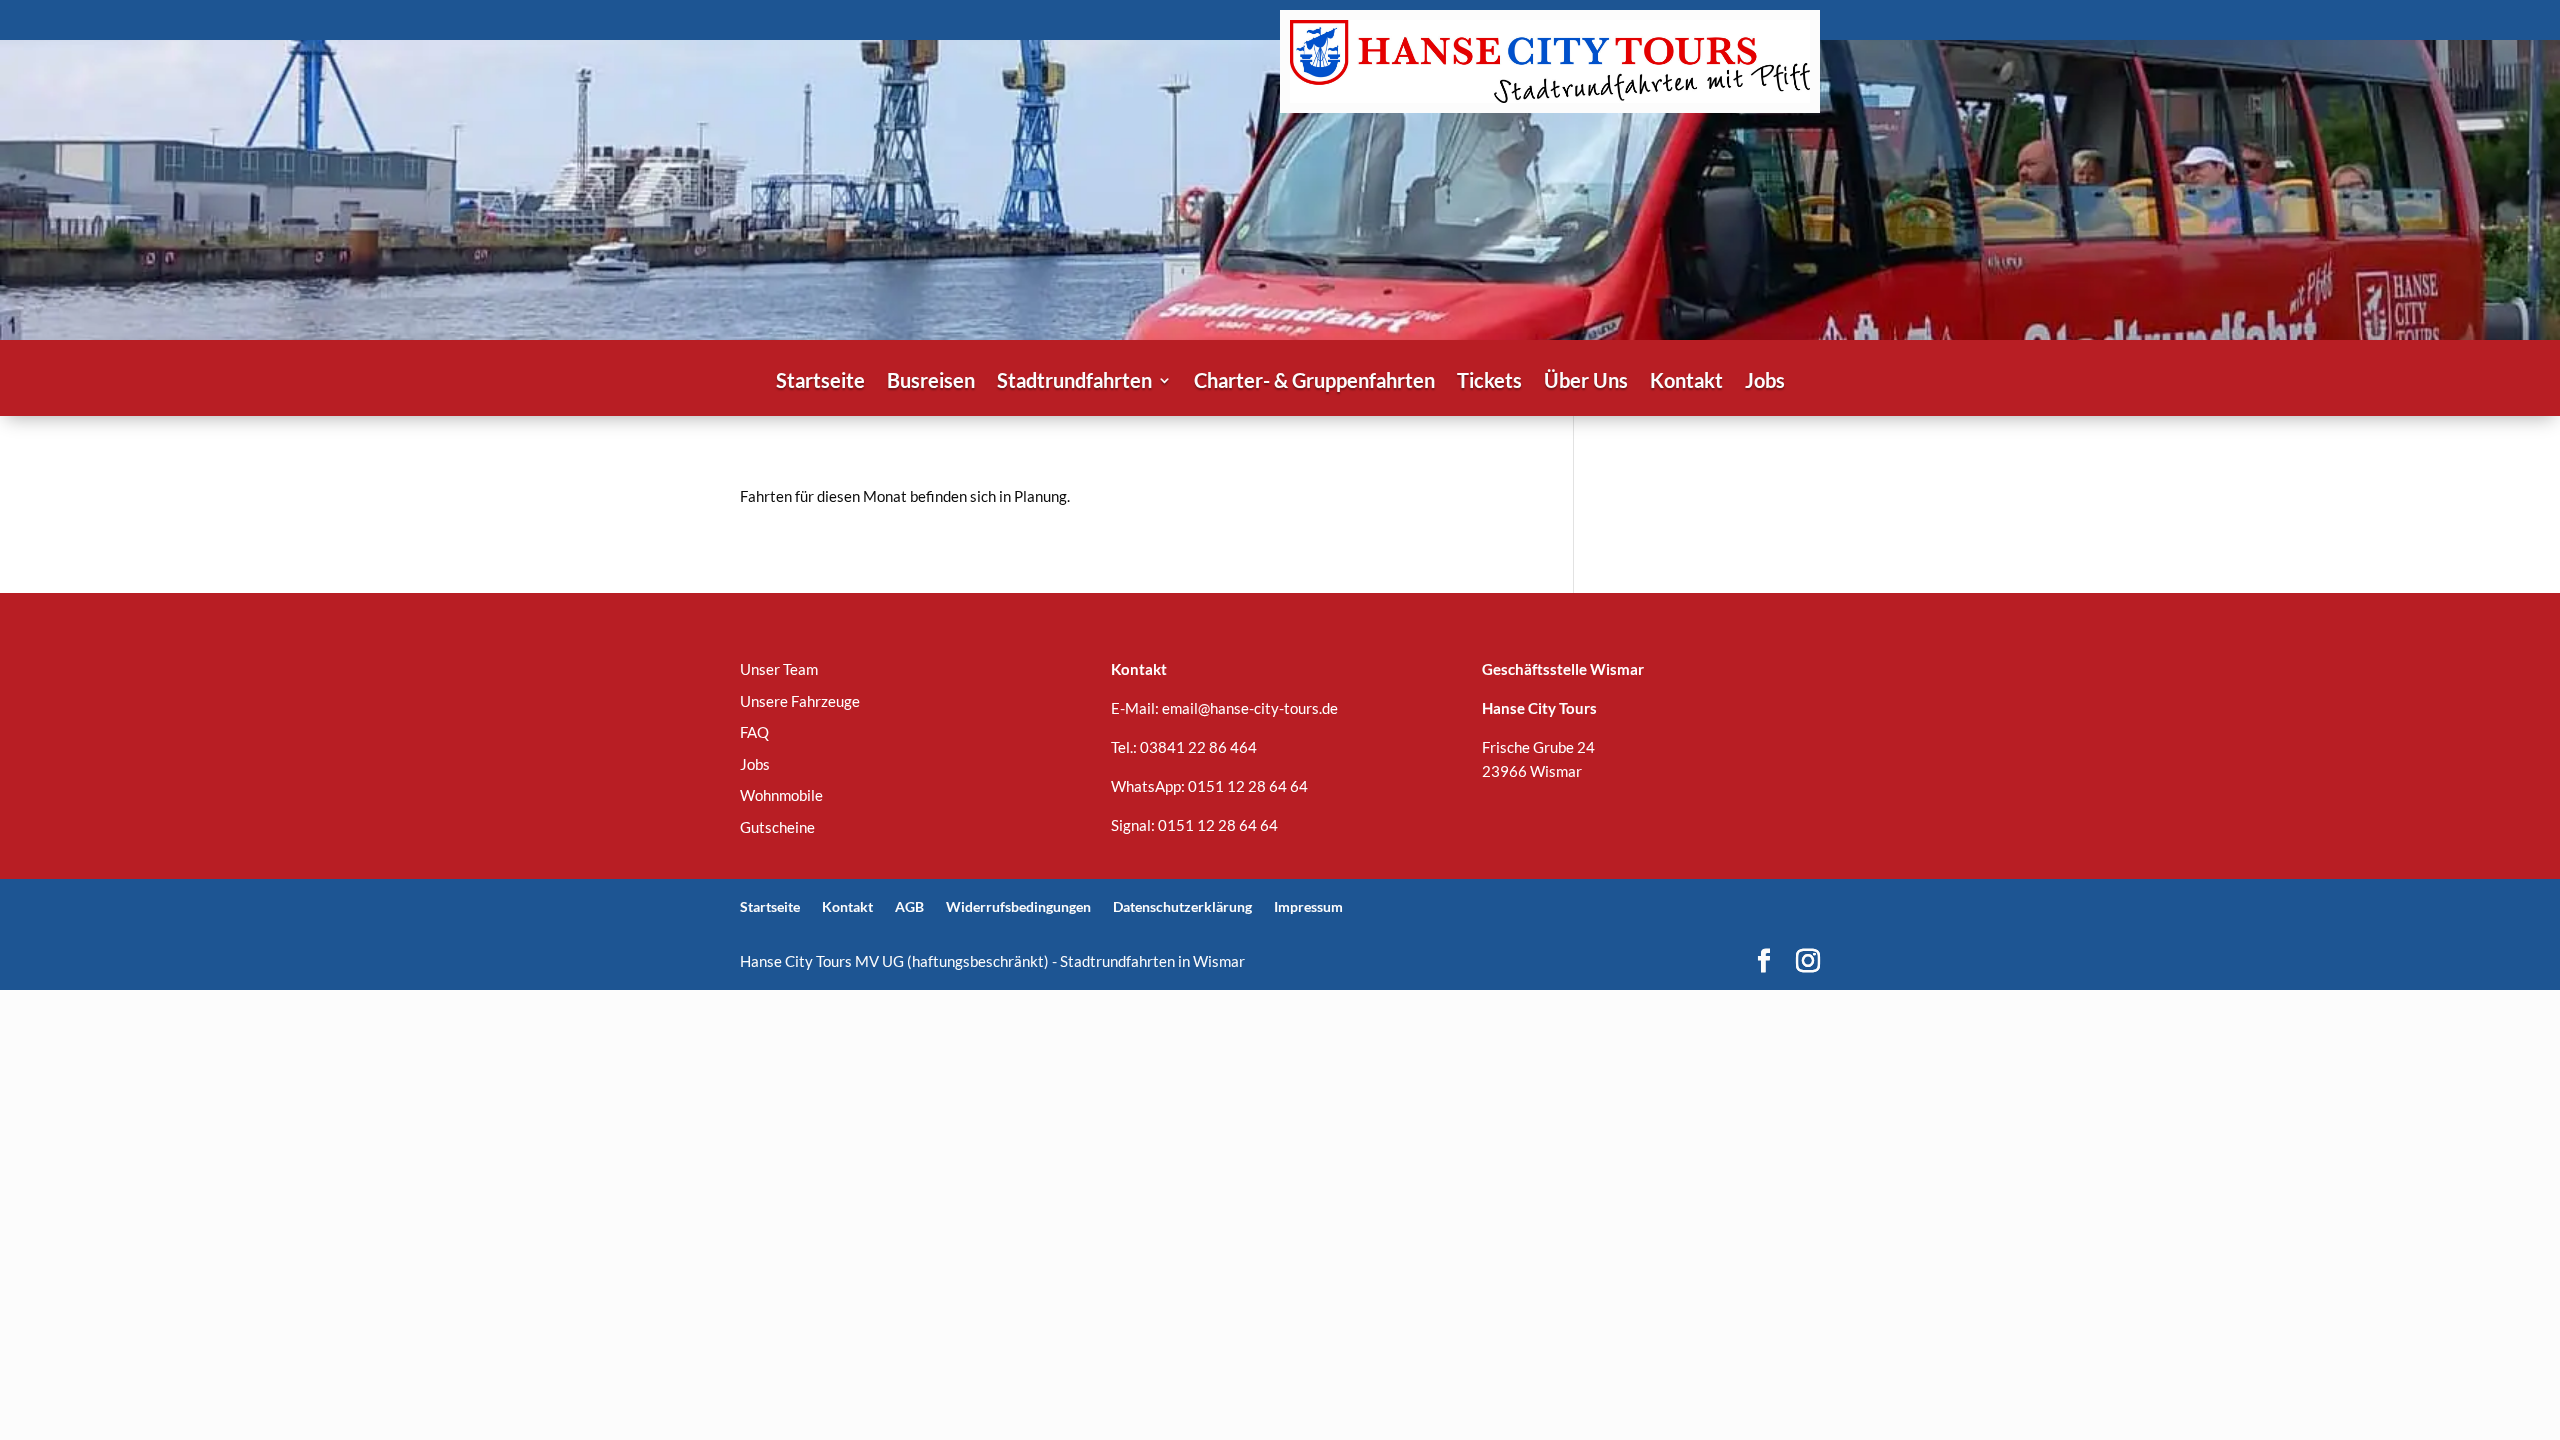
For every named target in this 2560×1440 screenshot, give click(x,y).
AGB (909, 906)
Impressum (1308, 906)
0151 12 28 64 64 (1248, 786)
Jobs (1765, 382)
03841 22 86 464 (1198, 747)
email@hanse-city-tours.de (1250, 708)
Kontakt (1686, 382)
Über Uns (1586, 382)
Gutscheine (777, 827)
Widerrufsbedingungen (1018, 906)
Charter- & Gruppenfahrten (1314, 382)
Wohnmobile (781, 795)
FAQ (754, 732)
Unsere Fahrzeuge (800, 701)
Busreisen (931, 382)
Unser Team (779, 669)
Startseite (820, 382)
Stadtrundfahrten (1074, 382)
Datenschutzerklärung (1182, 906)
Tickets (1489, 382)
